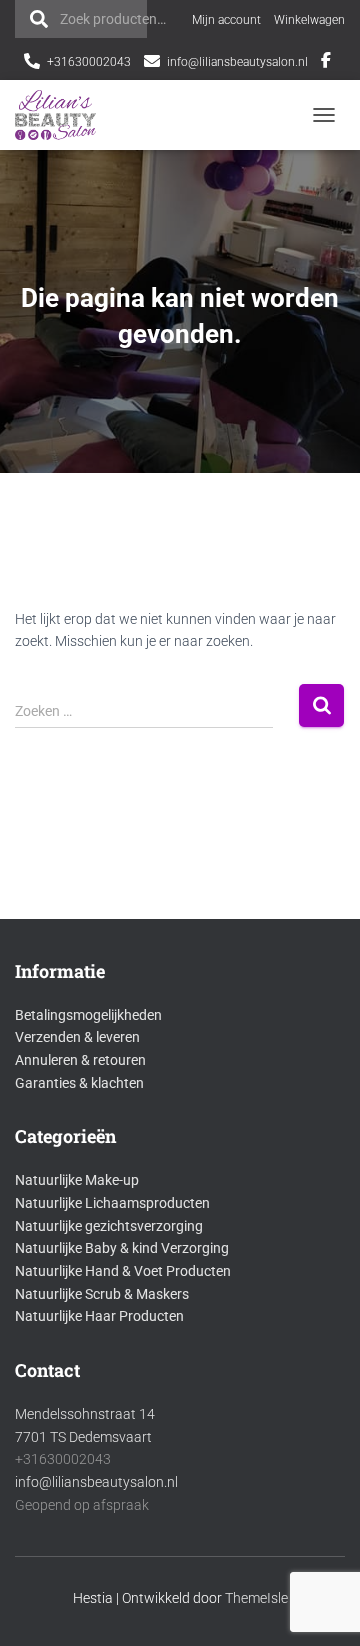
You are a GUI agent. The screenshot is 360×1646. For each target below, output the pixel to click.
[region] (180, 1529)
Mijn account (226, 20)
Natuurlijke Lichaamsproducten (112, 1203)
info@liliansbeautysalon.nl (237, 62)
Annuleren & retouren (80, 1060)
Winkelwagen (309, 20)
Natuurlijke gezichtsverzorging (109, 1226)
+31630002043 (89, 62)
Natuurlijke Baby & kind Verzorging (122, 1248)
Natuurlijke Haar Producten (99, 1316)
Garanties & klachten (79, 1083)
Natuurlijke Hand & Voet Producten (123, 1271)
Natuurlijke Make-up (77, 1180)
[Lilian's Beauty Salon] (63, 115)
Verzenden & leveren (77, 1037)
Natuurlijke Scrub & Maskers (102, 1294)
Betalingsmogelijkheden (88, 1015)
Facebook (326, 63)
